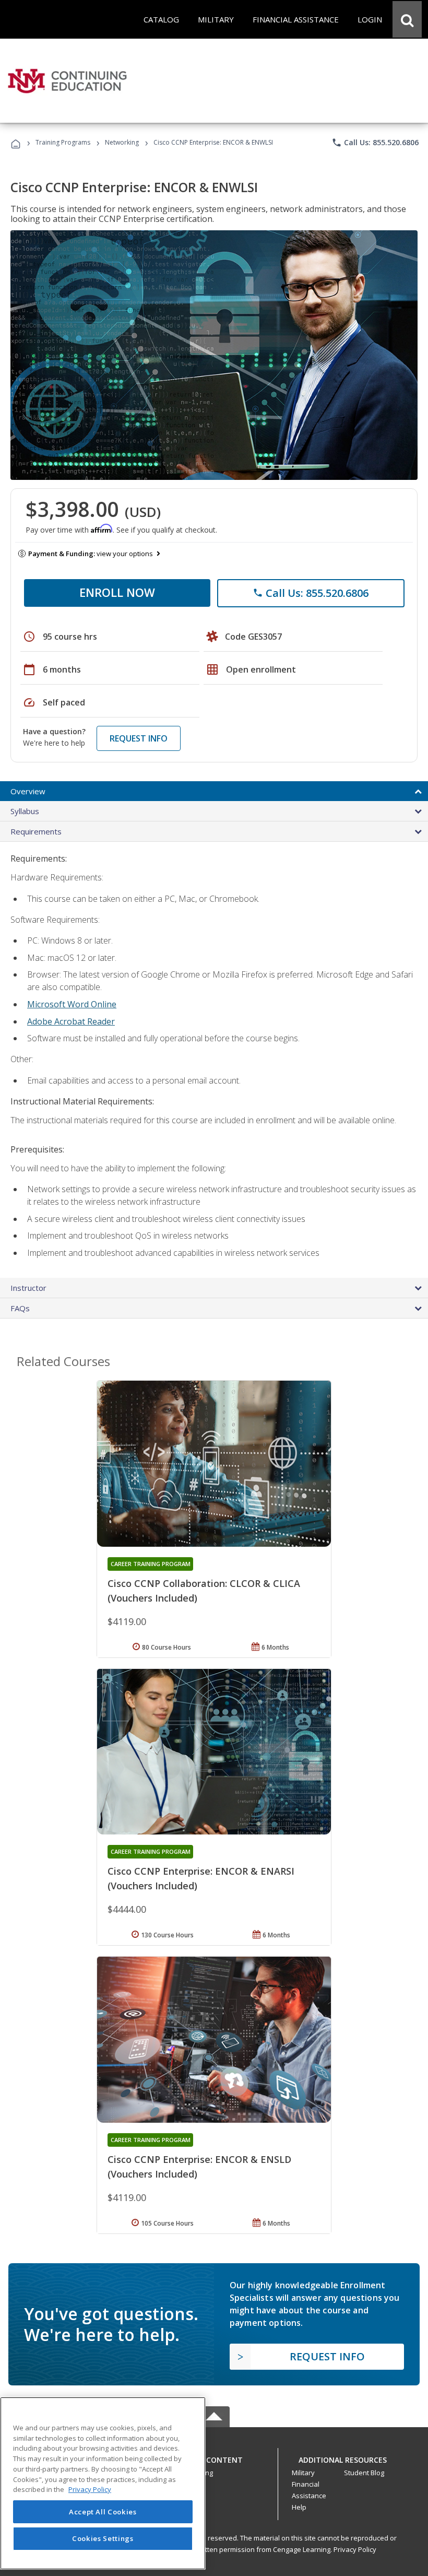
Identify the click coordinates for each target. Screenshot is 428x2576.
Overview (28, 791)
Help (299, 2507)
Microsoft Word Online (72, 1004)
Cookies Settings (103, 2538)
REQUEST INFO (139, 738)
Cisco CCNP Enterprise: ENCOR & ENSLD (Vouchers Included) (199, 2167)
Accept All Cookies (103, 2512)
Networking (122, 142)
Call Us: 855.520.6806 (375, 143)
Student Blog (364, 2473)
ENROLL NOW (117, 592)
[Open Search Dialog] (407, 19)
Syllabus (25, 811)
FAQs (20, 1308)
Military (303, 2473)
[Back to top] (214, 2457)
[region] (103, 2483)
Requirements (36, 831)
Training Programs (63, 142)
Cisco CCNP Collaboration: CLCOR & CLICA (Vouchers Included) (204, 1591)
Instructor (28, 1288)
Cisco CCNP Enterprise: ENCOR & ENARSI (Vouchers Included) (201, 1878)
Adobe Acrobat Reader (71, 1021)
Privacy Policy (355, 2549)
